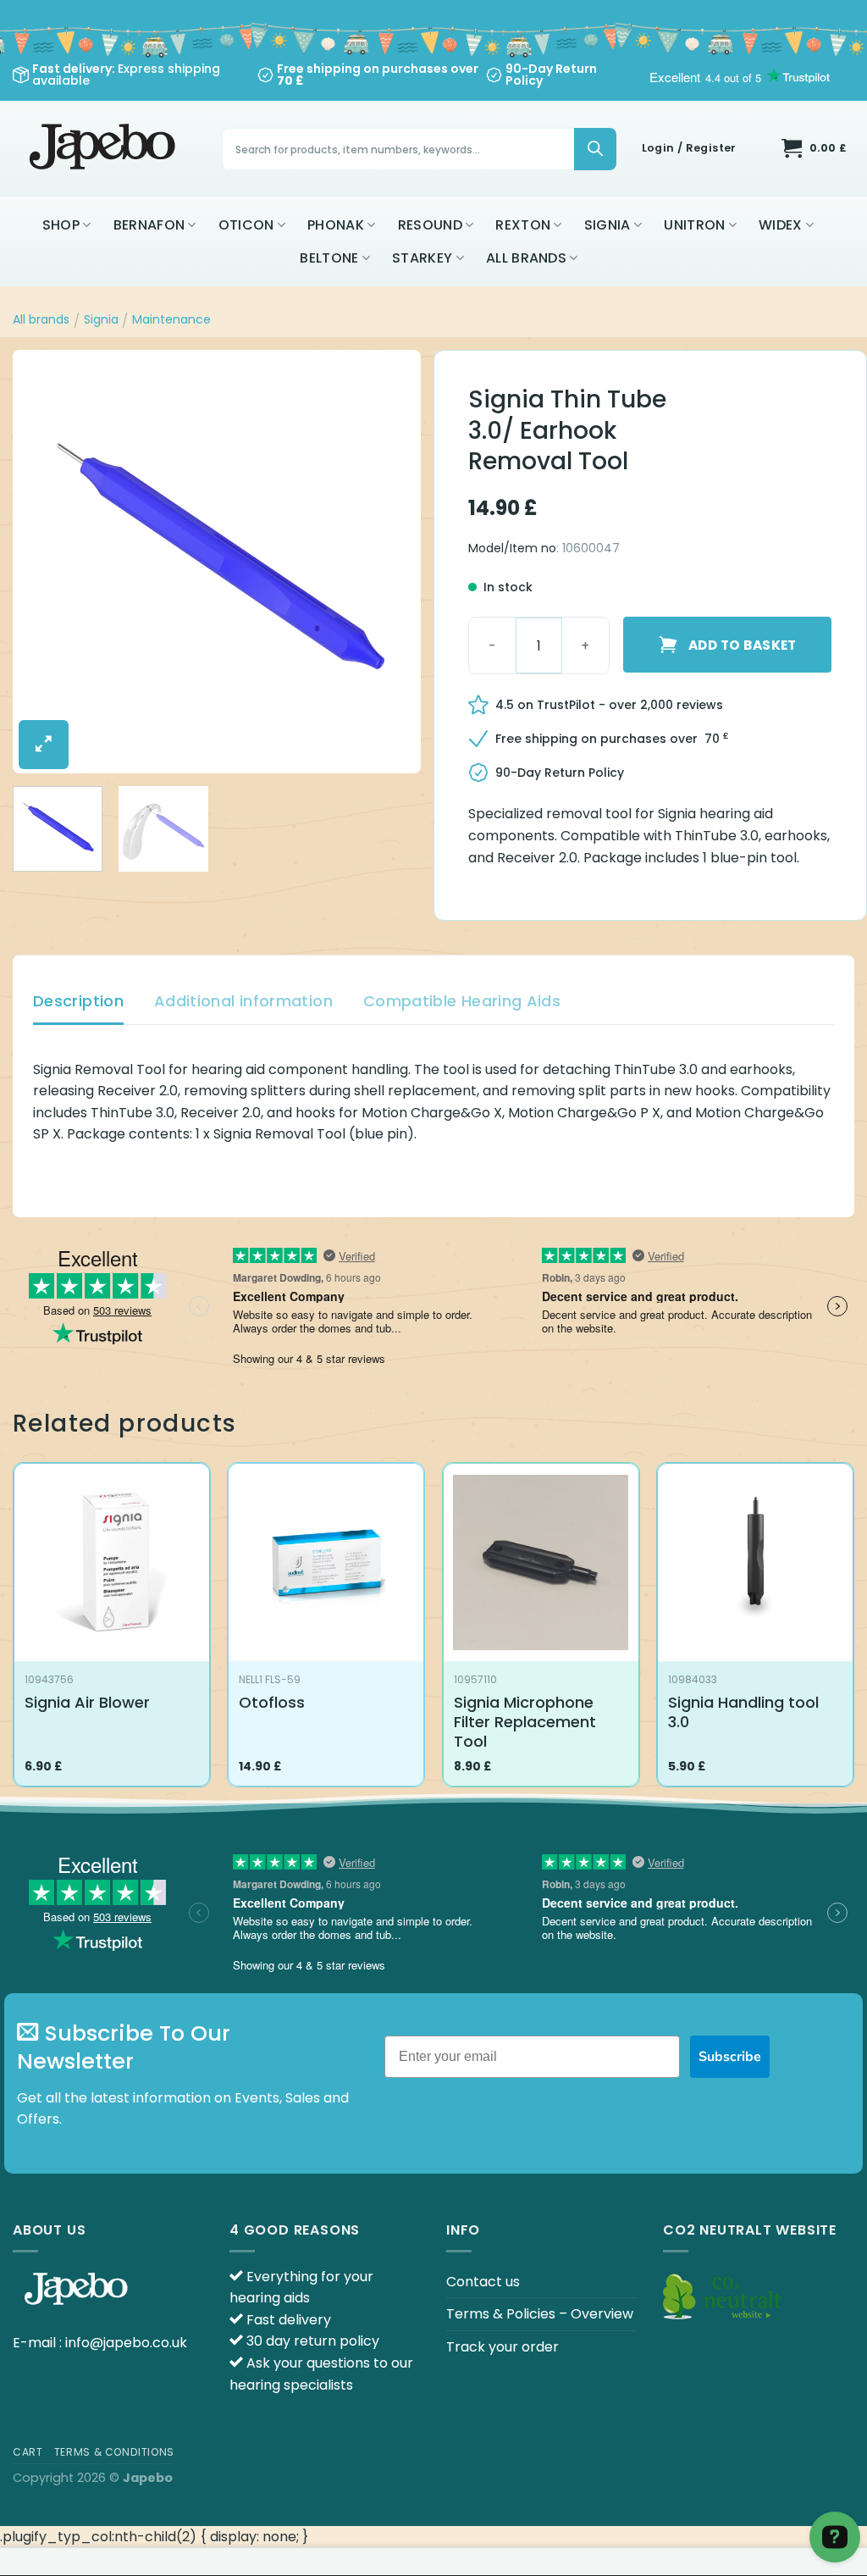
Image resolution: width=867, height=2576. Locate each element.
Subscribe (730, 2057)
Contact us (483, 2282)
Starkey (422, 258)
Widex (781, 225)
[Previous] (42, 562)
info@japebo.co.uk (126, 2343)
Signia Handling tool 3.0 (743, 1712)
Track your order (503, 2347)
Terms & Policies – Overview (540, 2314)
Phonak (336, 225)
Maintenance (171, 319)
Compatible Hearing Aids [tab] (462, 1001)
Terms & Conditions (114, 2452)
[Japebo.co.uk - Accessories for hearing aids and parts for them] (105, 149)
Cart (28, 2452)
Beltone (329, 258)
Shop (61, 225)
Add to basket (743, 645)
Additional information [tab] (243, 1001)
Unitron (694, 225)
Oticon (246, 225)
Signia (607, 225)
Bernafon (149, 225)
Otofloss (272, 1702)
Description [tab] (78, 1001)
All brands (526, 258)
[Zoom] (44, 745)
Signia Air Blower (87, 1702)
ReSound (430, 225)
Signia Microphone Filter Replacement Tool (525, 1722)
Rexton (523, 225)
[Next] (391, 562)
